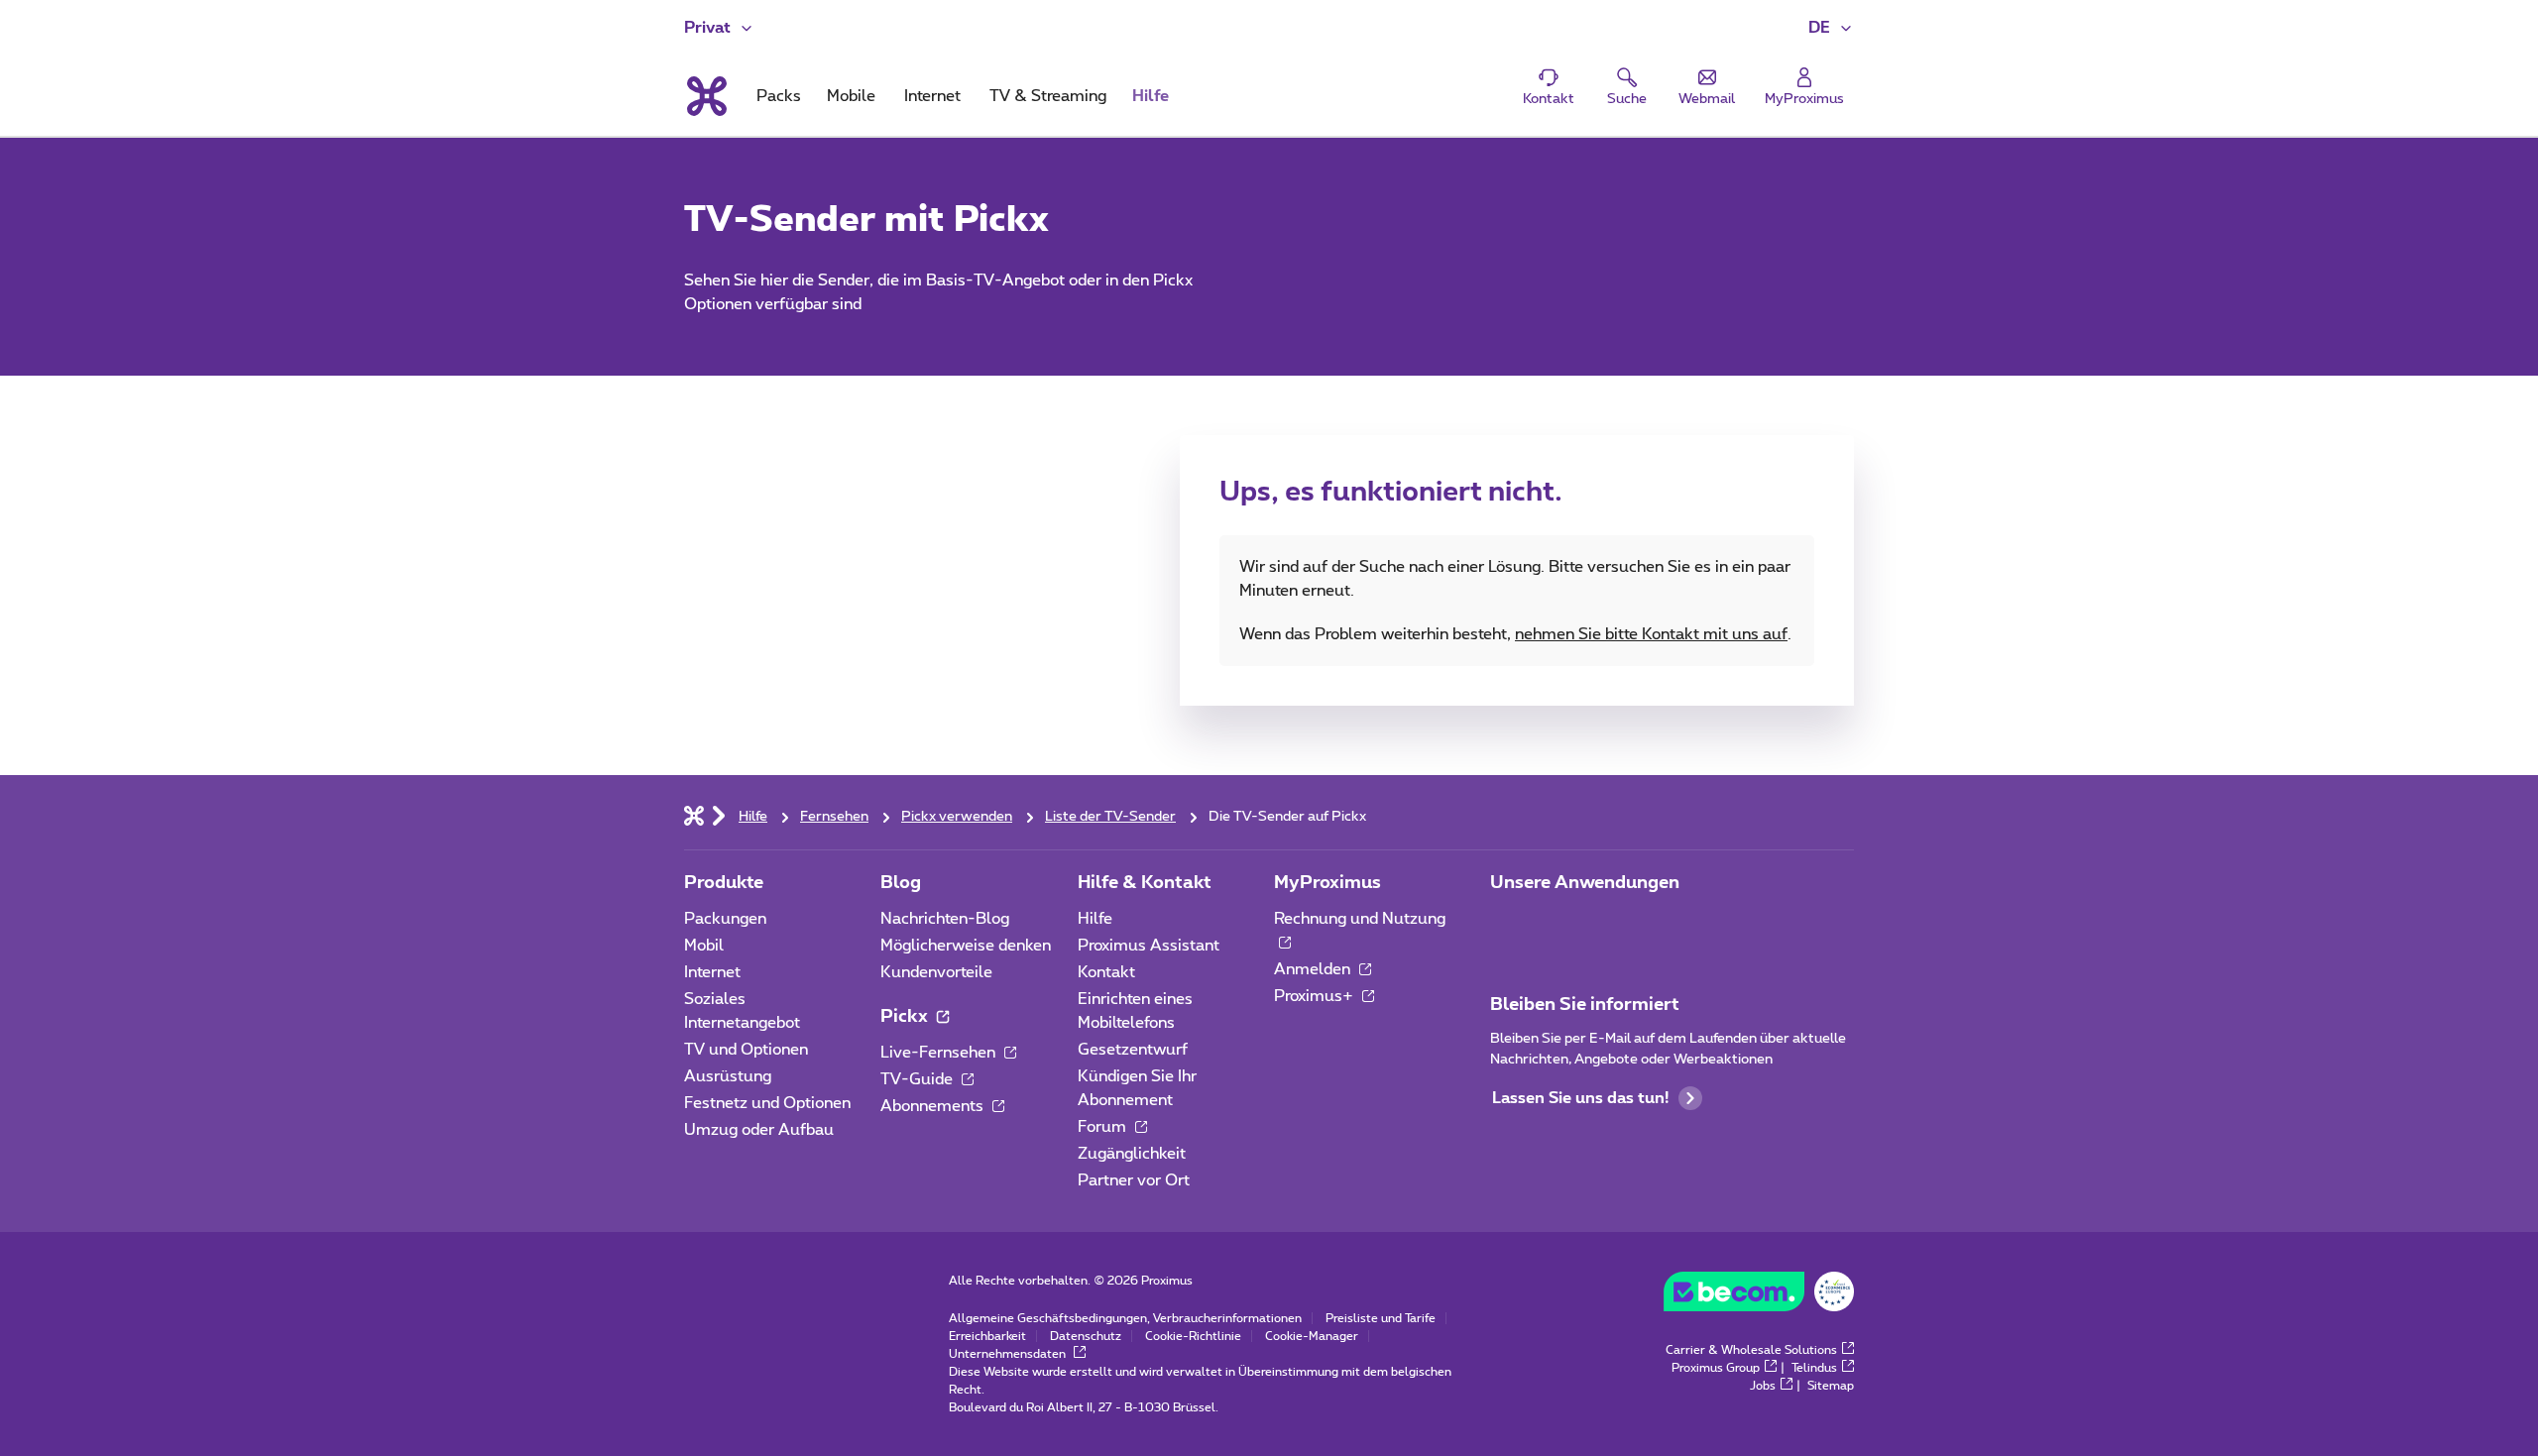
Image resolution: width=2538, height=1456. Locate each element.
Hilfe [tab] (1151, 96)
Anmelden (1314, 969)
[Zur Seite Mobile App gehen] (1508, 925)
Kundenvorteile (936, 972)
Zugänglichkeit (1132, 1154)
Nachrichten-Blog (945, 919)
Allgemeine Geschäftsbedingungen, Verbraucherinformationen (1125, 1318)
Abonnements (934, 1106)
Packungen (725, 919)
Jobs (1763, 1386)
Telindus (1814, 1368)
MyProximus (1327, 883)
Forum (1104, 1127)
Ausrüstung (728, 1076)
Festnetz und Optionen (767, 1103)
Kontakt (1106, 972)
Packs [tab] (779, 96)
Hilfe (1095, 919)
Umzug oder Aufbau (759, 1130)
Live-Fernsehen (940, 1053)
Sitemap (1831, 1386)
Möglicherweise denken (966, 946)
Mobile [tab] (851, 96)
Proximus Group (1716, 1368)
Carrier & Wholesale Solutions (1751, 1350)
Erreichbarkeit (987, 1336)
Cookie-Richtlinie (1193, 1336)
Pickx (906, 1017)
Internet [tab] (932, 96)
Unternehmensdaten (1009, 1354)
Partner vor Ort (1134, 1180)
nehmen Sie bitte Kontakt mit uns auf (1651, 634)
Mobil (704, 946)
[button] (1831, 28)
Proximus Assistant (1149, 946)
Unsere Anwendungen (1585, 883)
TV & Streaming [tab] (1048, 96)
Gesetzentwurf (1133, 1050)
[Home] (694, 815)
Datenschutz (1086, 1336)
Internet (712, 972)
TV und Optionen (746, 1050)
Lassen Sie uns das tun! (1580, 1098)
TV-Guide (919, 1079)
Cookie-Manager (1312, 1336)
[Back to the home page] (705, 96)
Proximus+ (1316, 996)
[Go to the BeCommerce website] (1759, 1296)
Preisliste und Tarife (1381, 1318)
